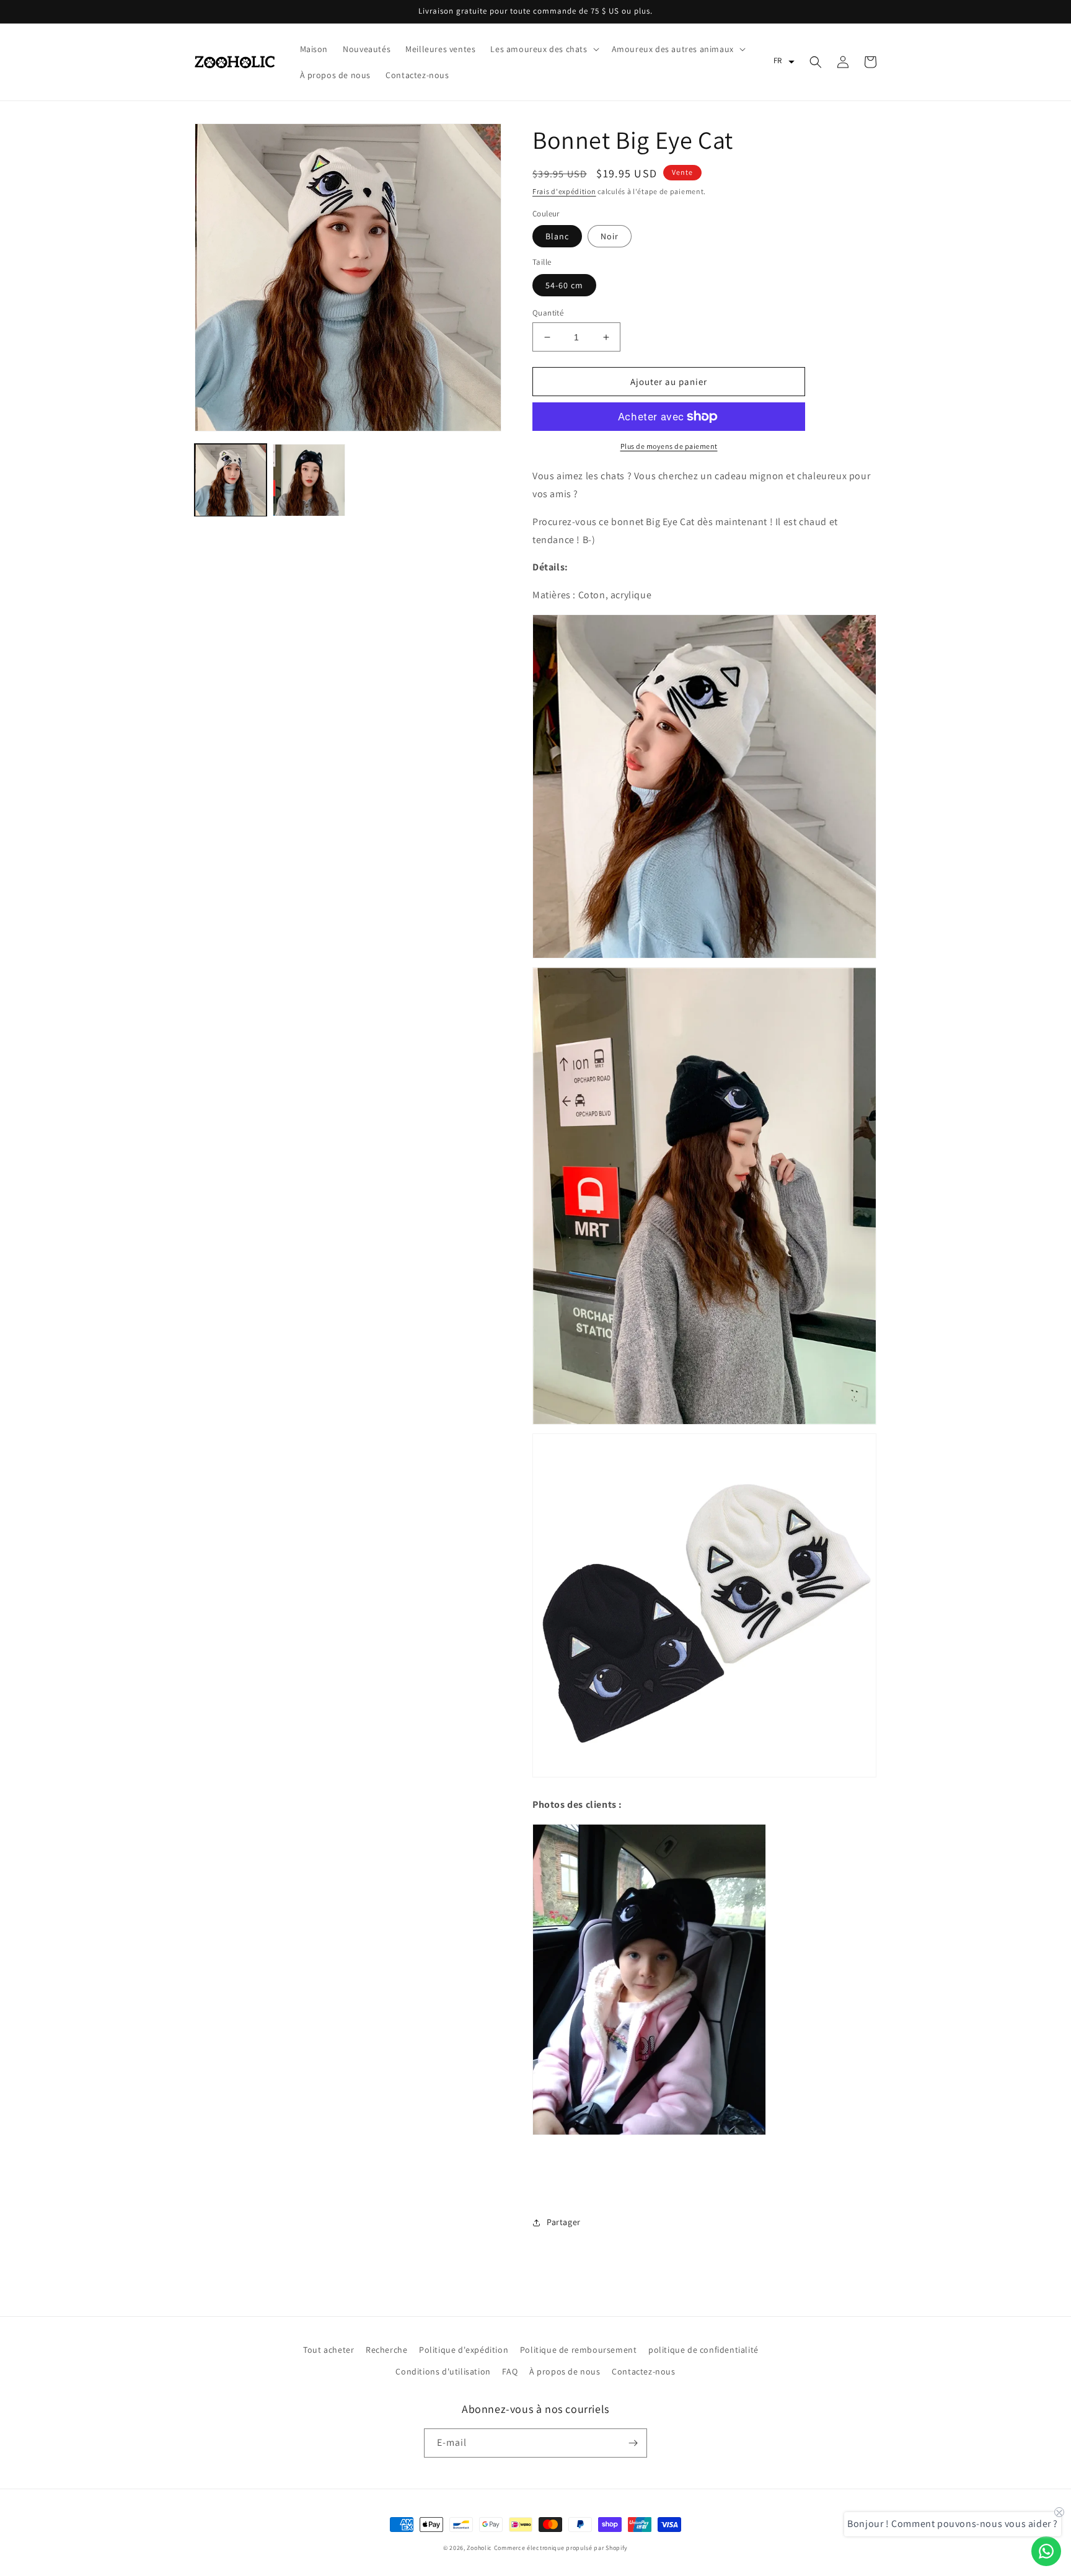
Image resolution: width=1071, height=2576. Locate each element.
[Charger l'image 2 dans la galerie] (309, 480)
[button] (543, 49)
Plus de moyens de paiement (669, 446)
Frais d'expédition (564, 191)
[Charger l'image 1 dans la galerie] (231, 480)
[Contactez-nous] (1046, 2551)
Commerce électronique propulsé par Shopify (561, 2548)
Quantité (548, 313)
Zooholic (479, 2548)
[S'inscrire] (633, 2443)
